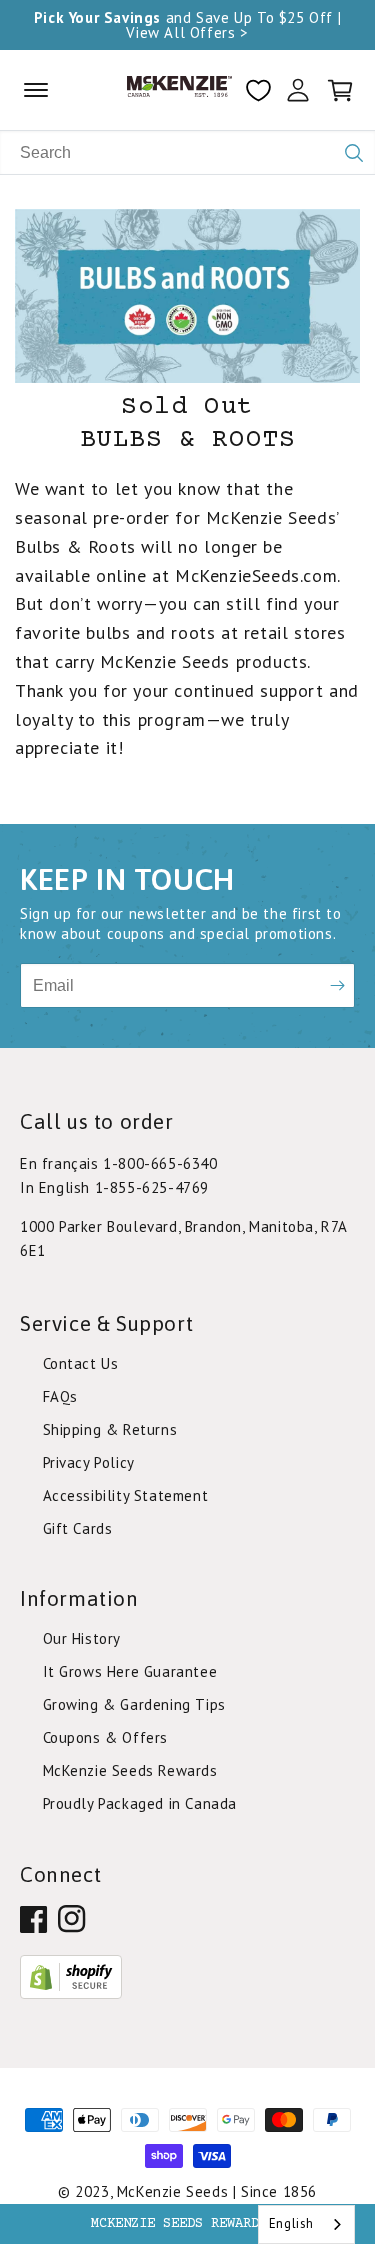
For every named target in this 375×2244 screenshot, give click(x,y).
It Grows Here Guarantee (130, 1671)
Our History (82, 1638)
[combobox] (306, 2224)
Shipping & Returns (110, 1429)
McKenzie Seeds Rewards (130, 1770)
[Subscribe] (337, 985)
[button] (187, 2224)
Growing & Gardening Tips (134, 1704)
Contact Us (81, 1363)
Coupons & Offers (106, 1737)
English (291, 2223)
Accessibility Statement (126, 1495)
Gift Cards (78, 1528)
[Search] (354, 152)
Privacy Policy (89, 1462)
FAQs (60, 1396)
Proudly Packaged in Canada (140, 1803)
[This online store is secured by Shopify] (71, 1993)
